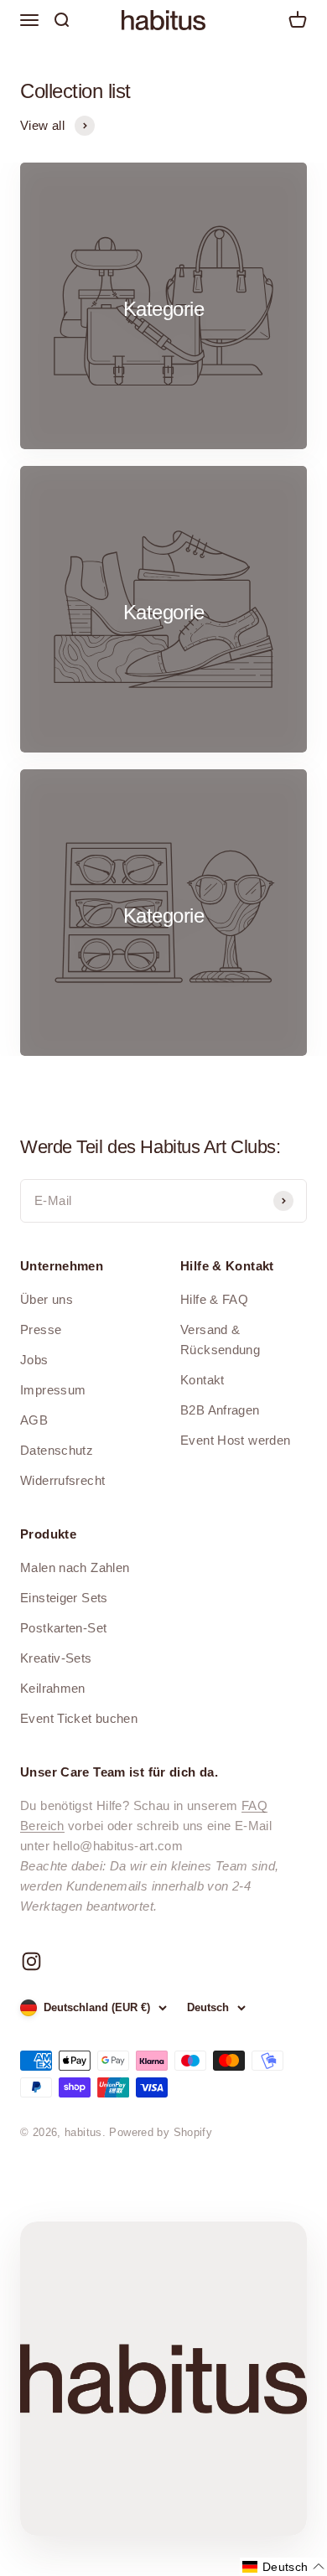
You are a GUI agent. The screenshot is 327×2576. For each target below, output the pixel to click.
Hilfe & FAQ (214, 1299)
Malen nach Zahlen (75, 1567)
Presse (41, 1329)
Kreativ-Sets (56, 1658)
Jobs (34, 1360)
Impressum (53, 1390)
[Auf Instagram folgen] (31, 1961)
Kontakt (202, 1380)
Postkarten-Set (63, 1628)
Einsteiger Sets (64, 1598)
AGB (34, 1420)
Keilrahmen (53, 1688)
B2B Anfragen (220, 1410)
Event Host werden (235, 1440)
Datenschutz (57, 1450)
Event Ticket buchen (79, 1718)
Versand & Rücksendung (220, 1340)
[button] (283, 2567)
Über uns (47, 1299)
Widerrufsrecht (62, 1480)
